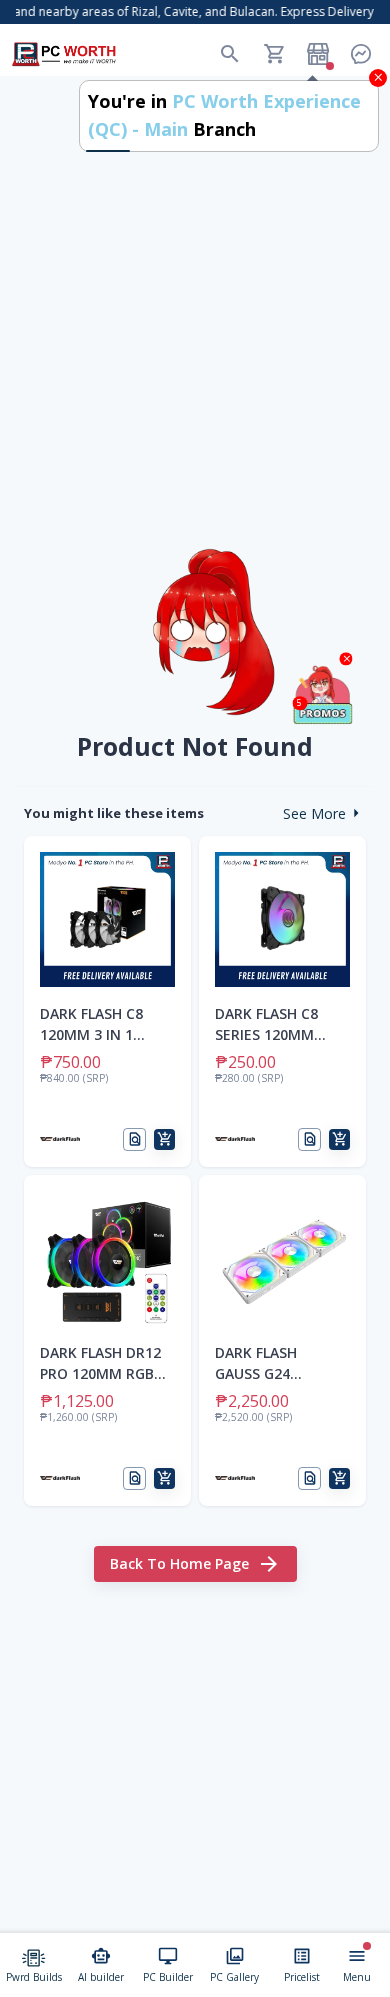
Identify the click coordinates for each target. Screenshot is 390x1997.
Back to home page (179, 1563)
